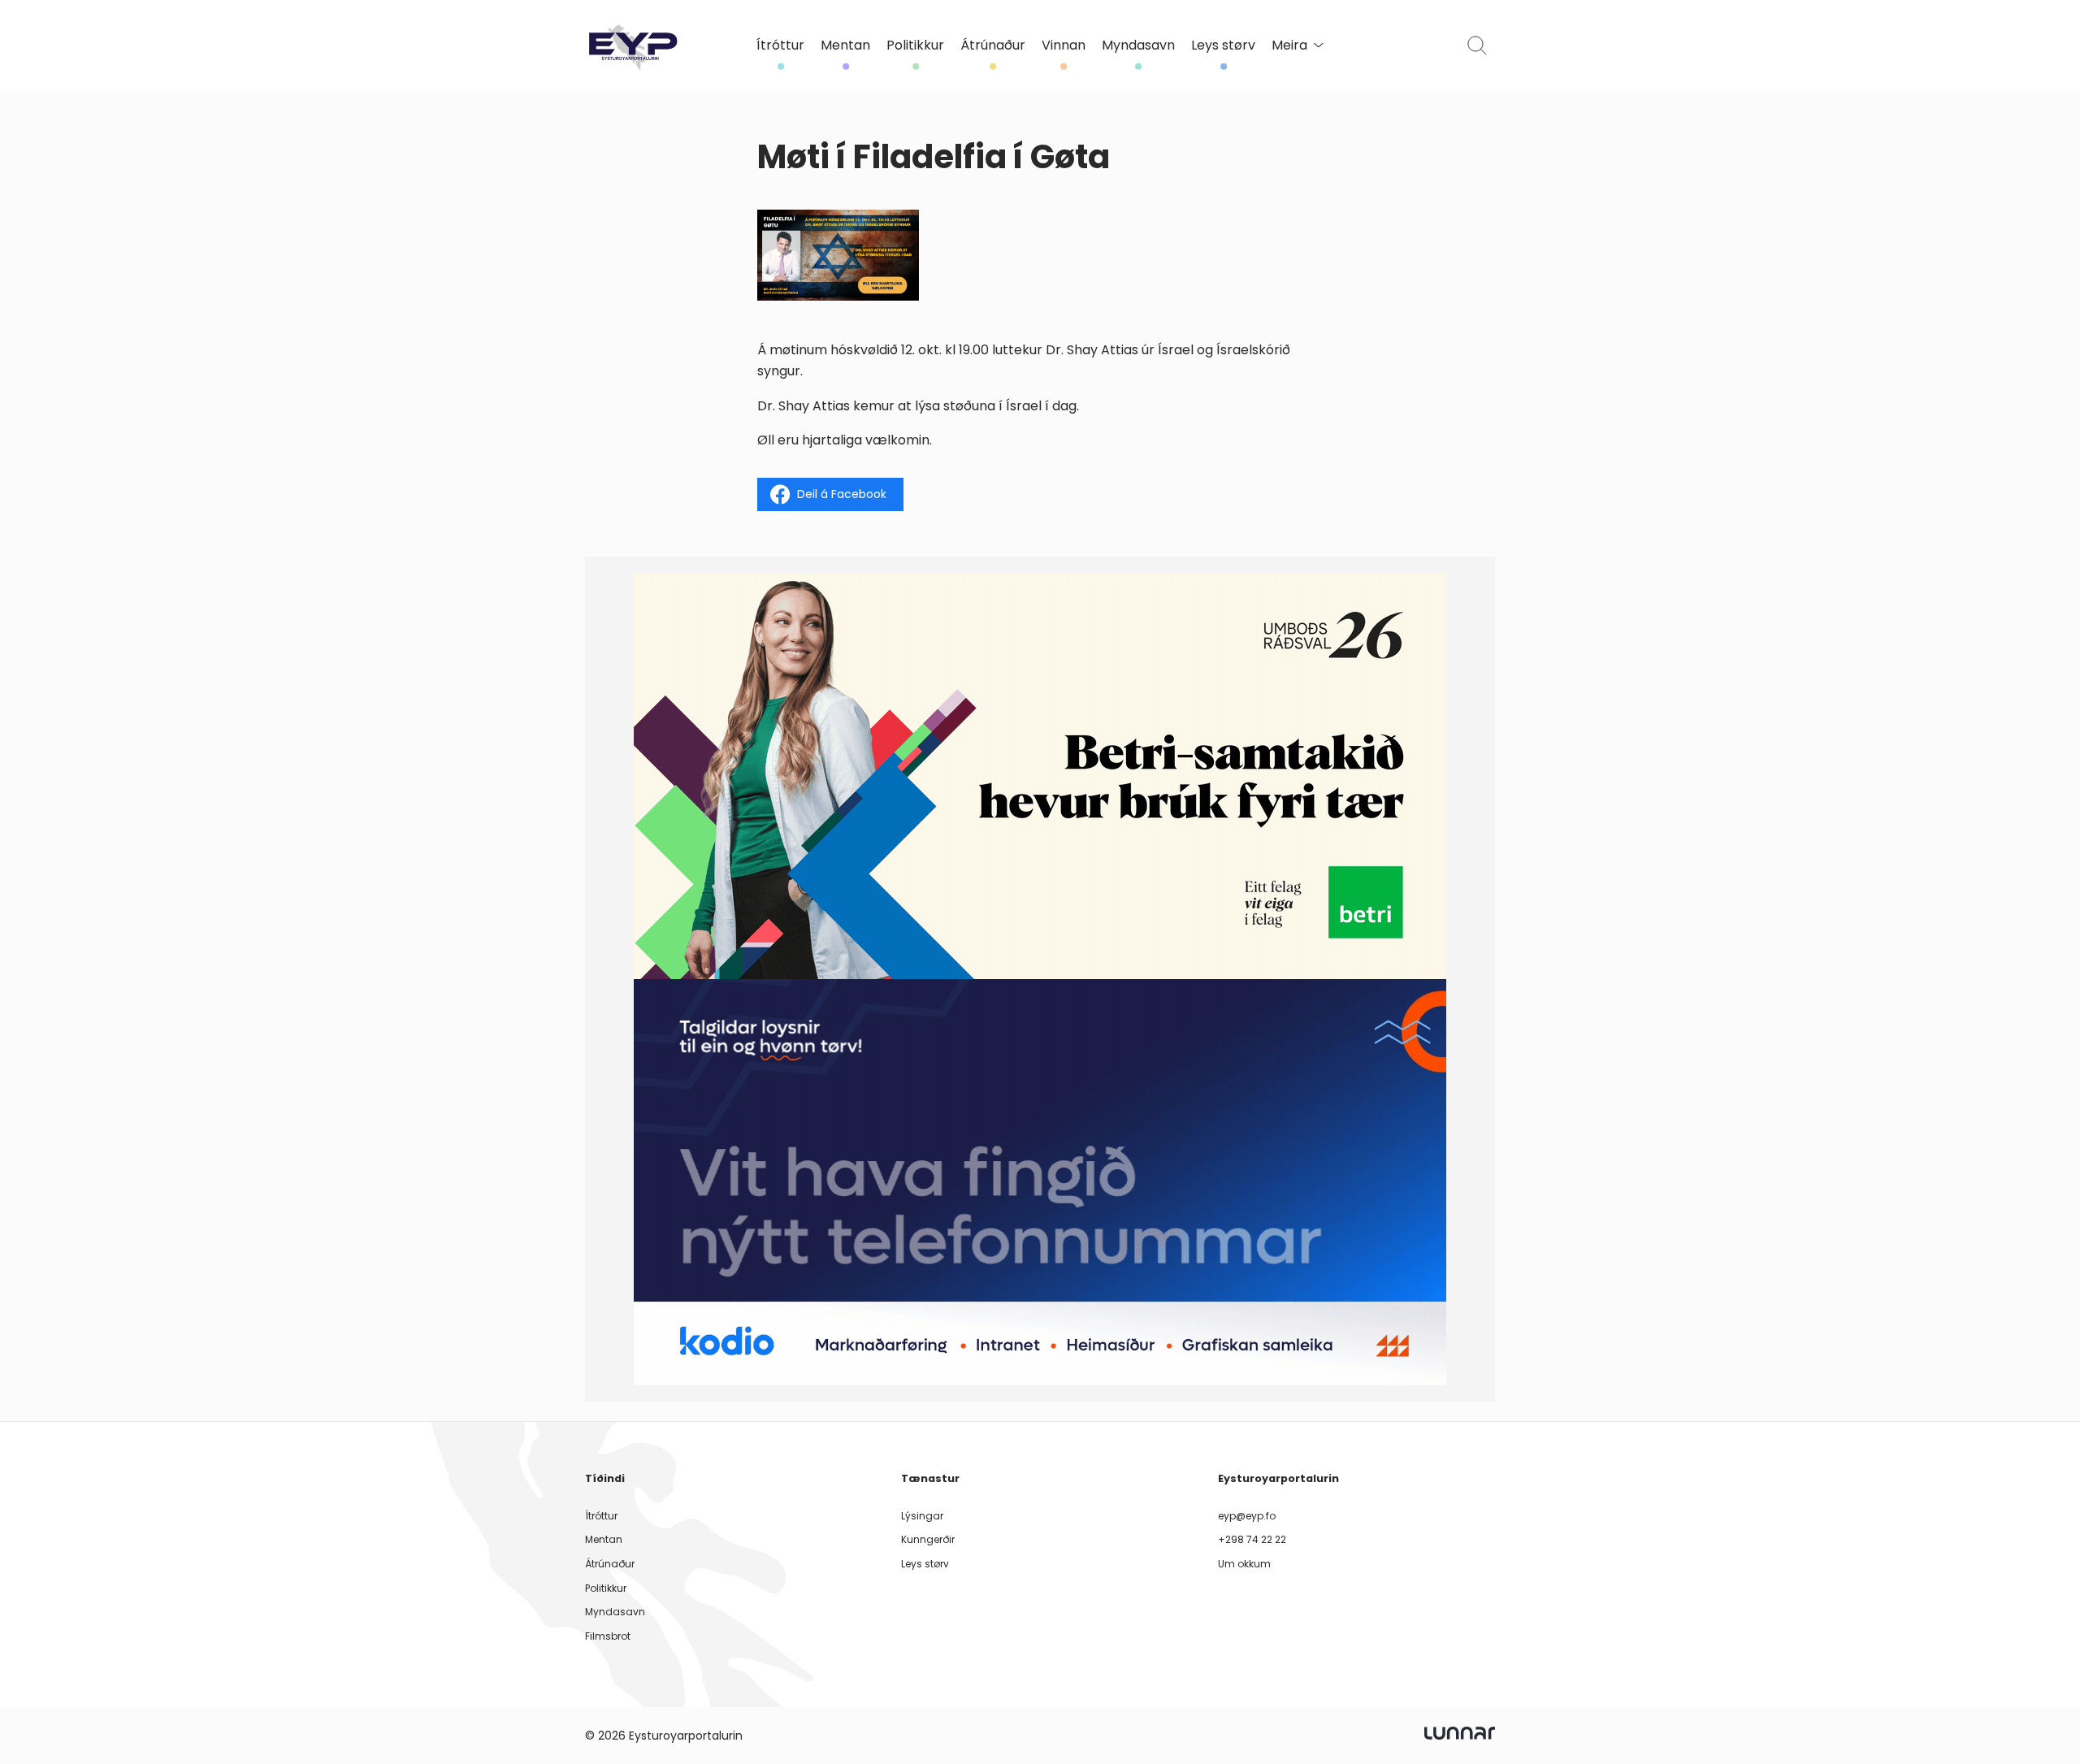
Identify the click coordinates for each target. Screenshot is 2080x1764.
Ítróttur (780, 46)
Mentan (845, 46)
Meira (1289, 46)
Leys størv (1223, 46)
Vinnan (1064, 46)
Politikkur (915, 46)
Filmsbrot (608, 1636)
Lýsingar (922, 1516)
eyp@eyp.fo (1247, 1516)
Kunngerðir (928, 1539)
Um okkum (1244, 1564)
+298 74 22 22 (1252, 1539)
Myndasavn (1138, 46)
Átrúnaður (993, 46)
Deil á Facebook (842, 494)
